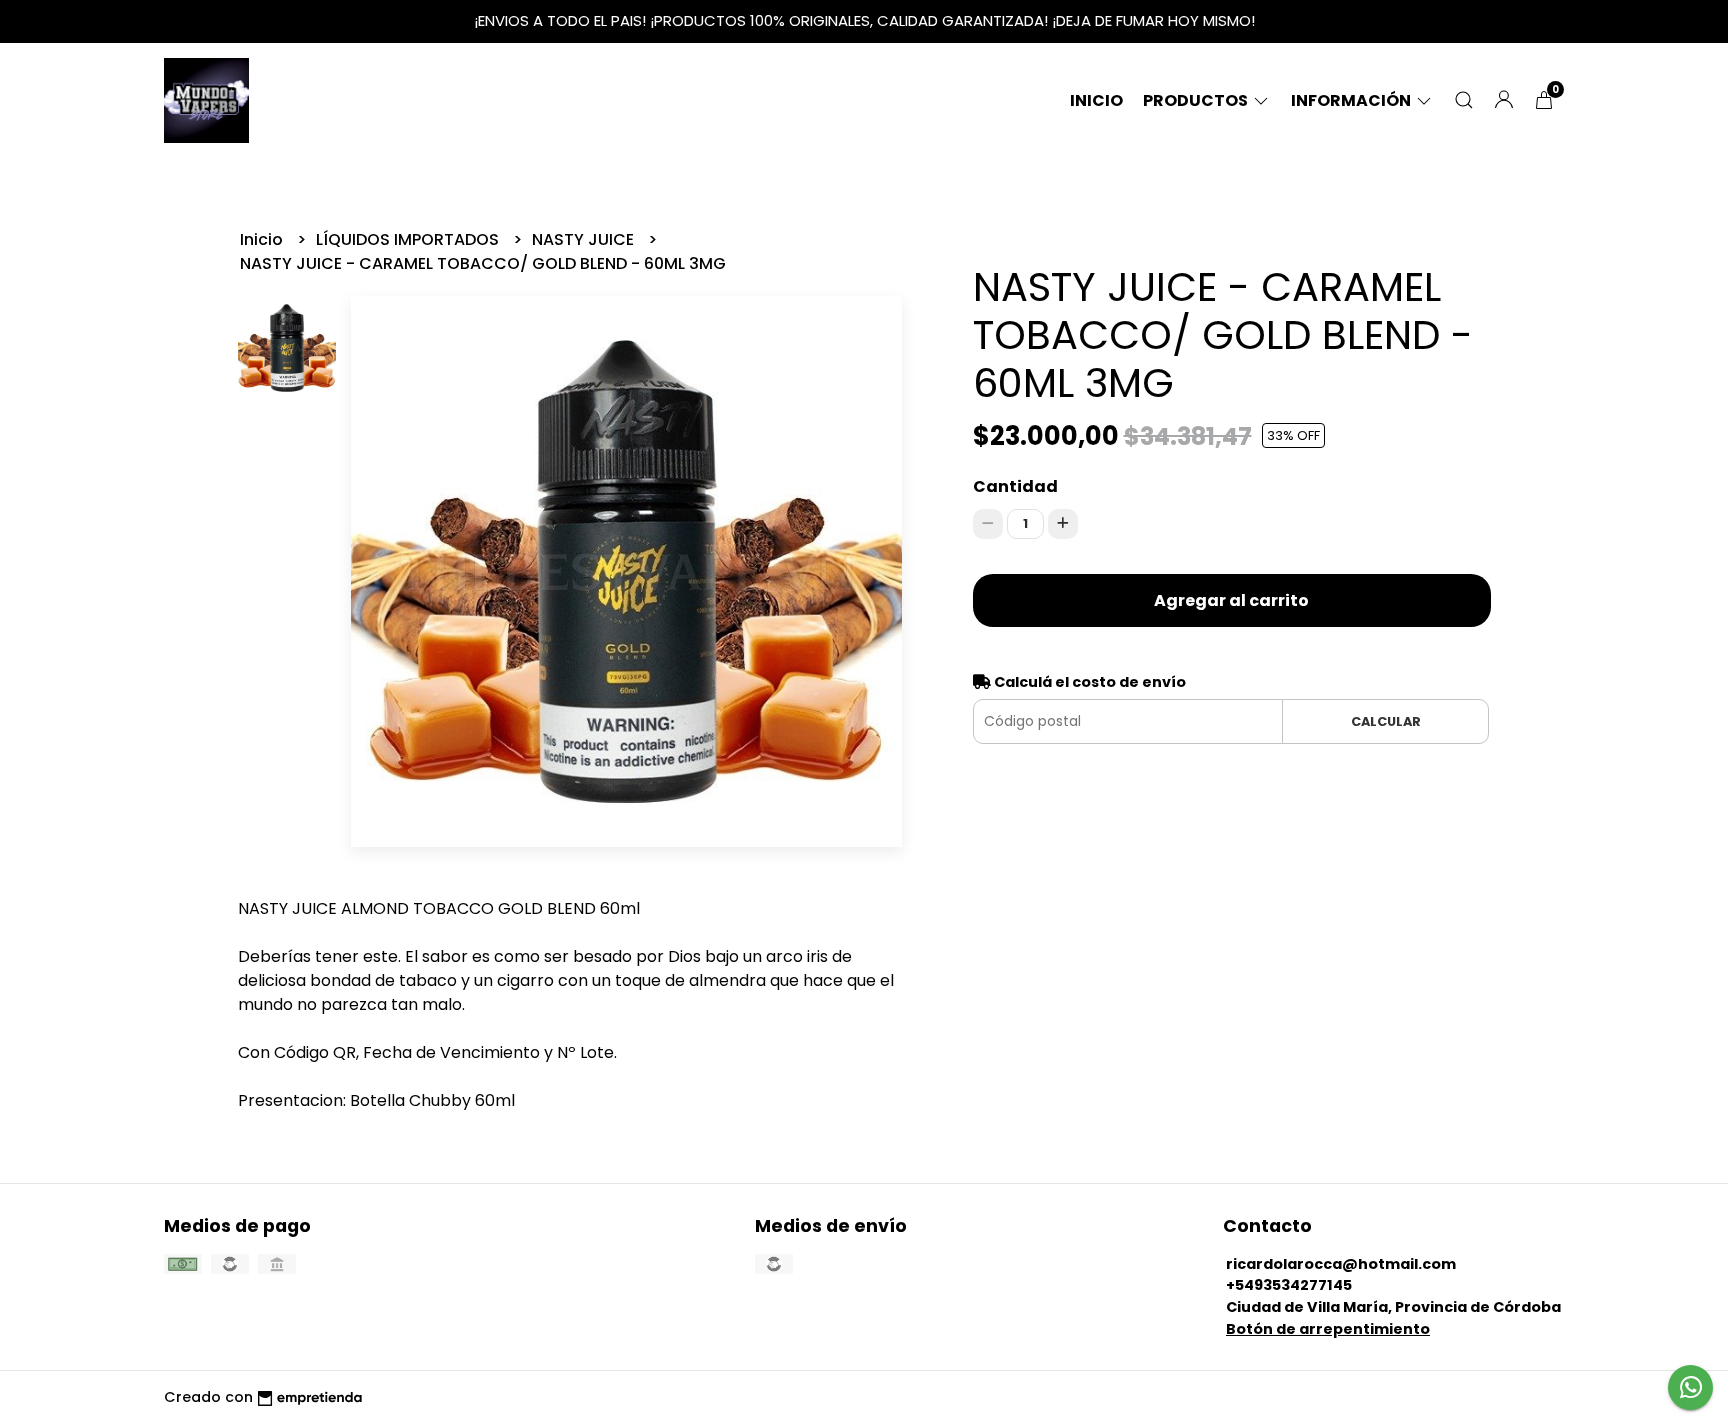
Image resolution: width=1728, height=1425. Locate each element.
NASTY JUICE (585, 239)
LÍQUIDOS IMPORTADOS (409, 239)
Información (1352, 100)
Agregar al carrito (1231, 600)
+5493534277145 (1289, 1285)
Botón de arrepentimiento (1328, 1329)
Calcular (1386, 721)
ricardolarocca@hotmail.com (1341, 1264)
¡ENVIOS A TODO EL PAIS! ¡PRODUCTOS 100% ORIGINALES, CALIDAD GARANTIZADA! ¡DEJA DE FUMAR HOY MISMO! (864, 20)
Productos (1197, 100)
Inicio (1096, 100)
